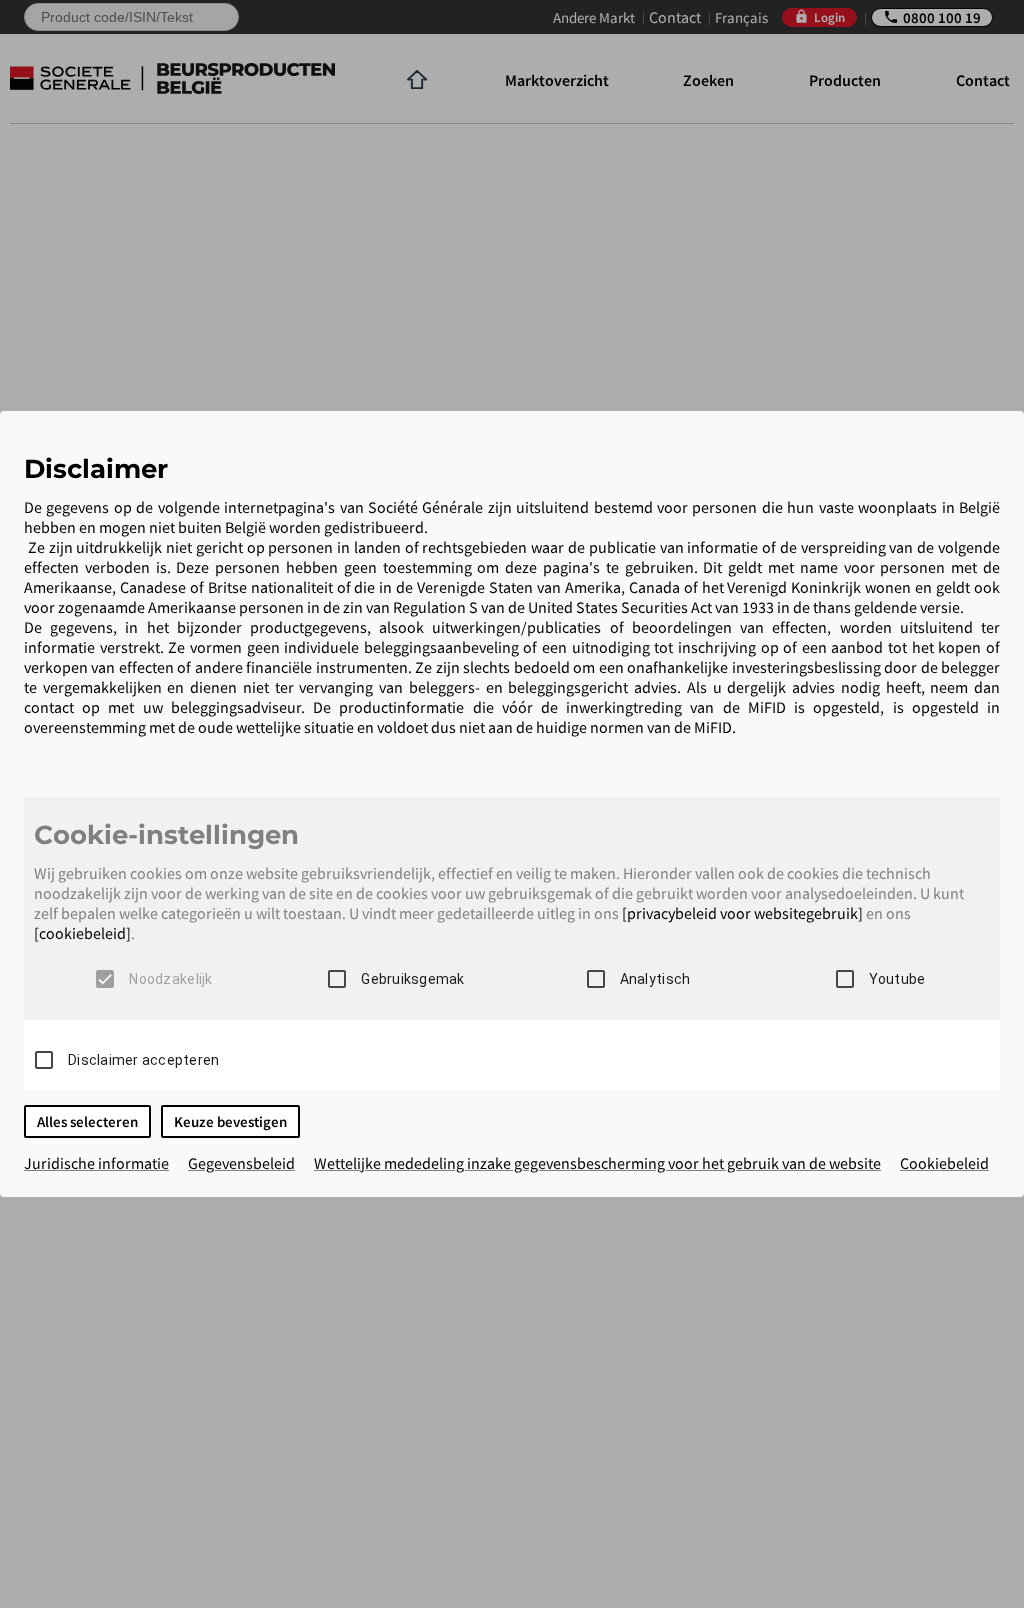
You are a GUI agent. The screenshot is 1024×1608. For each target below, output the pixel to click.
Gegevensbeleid (241, 1163)
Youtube (897, 979)
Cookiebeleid (944, 1163)
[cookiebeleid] (82, 933)
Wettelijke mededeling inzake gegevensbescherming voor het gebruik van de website (597, 1163)
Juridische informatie (96, 1163)
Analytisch (655, 979)
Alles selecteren (87, 1121)
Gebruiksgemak (412, 979)
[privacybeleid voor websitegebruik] (742, 913)
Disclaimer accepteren (143, 1060)
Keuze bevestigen (230, 1121)
